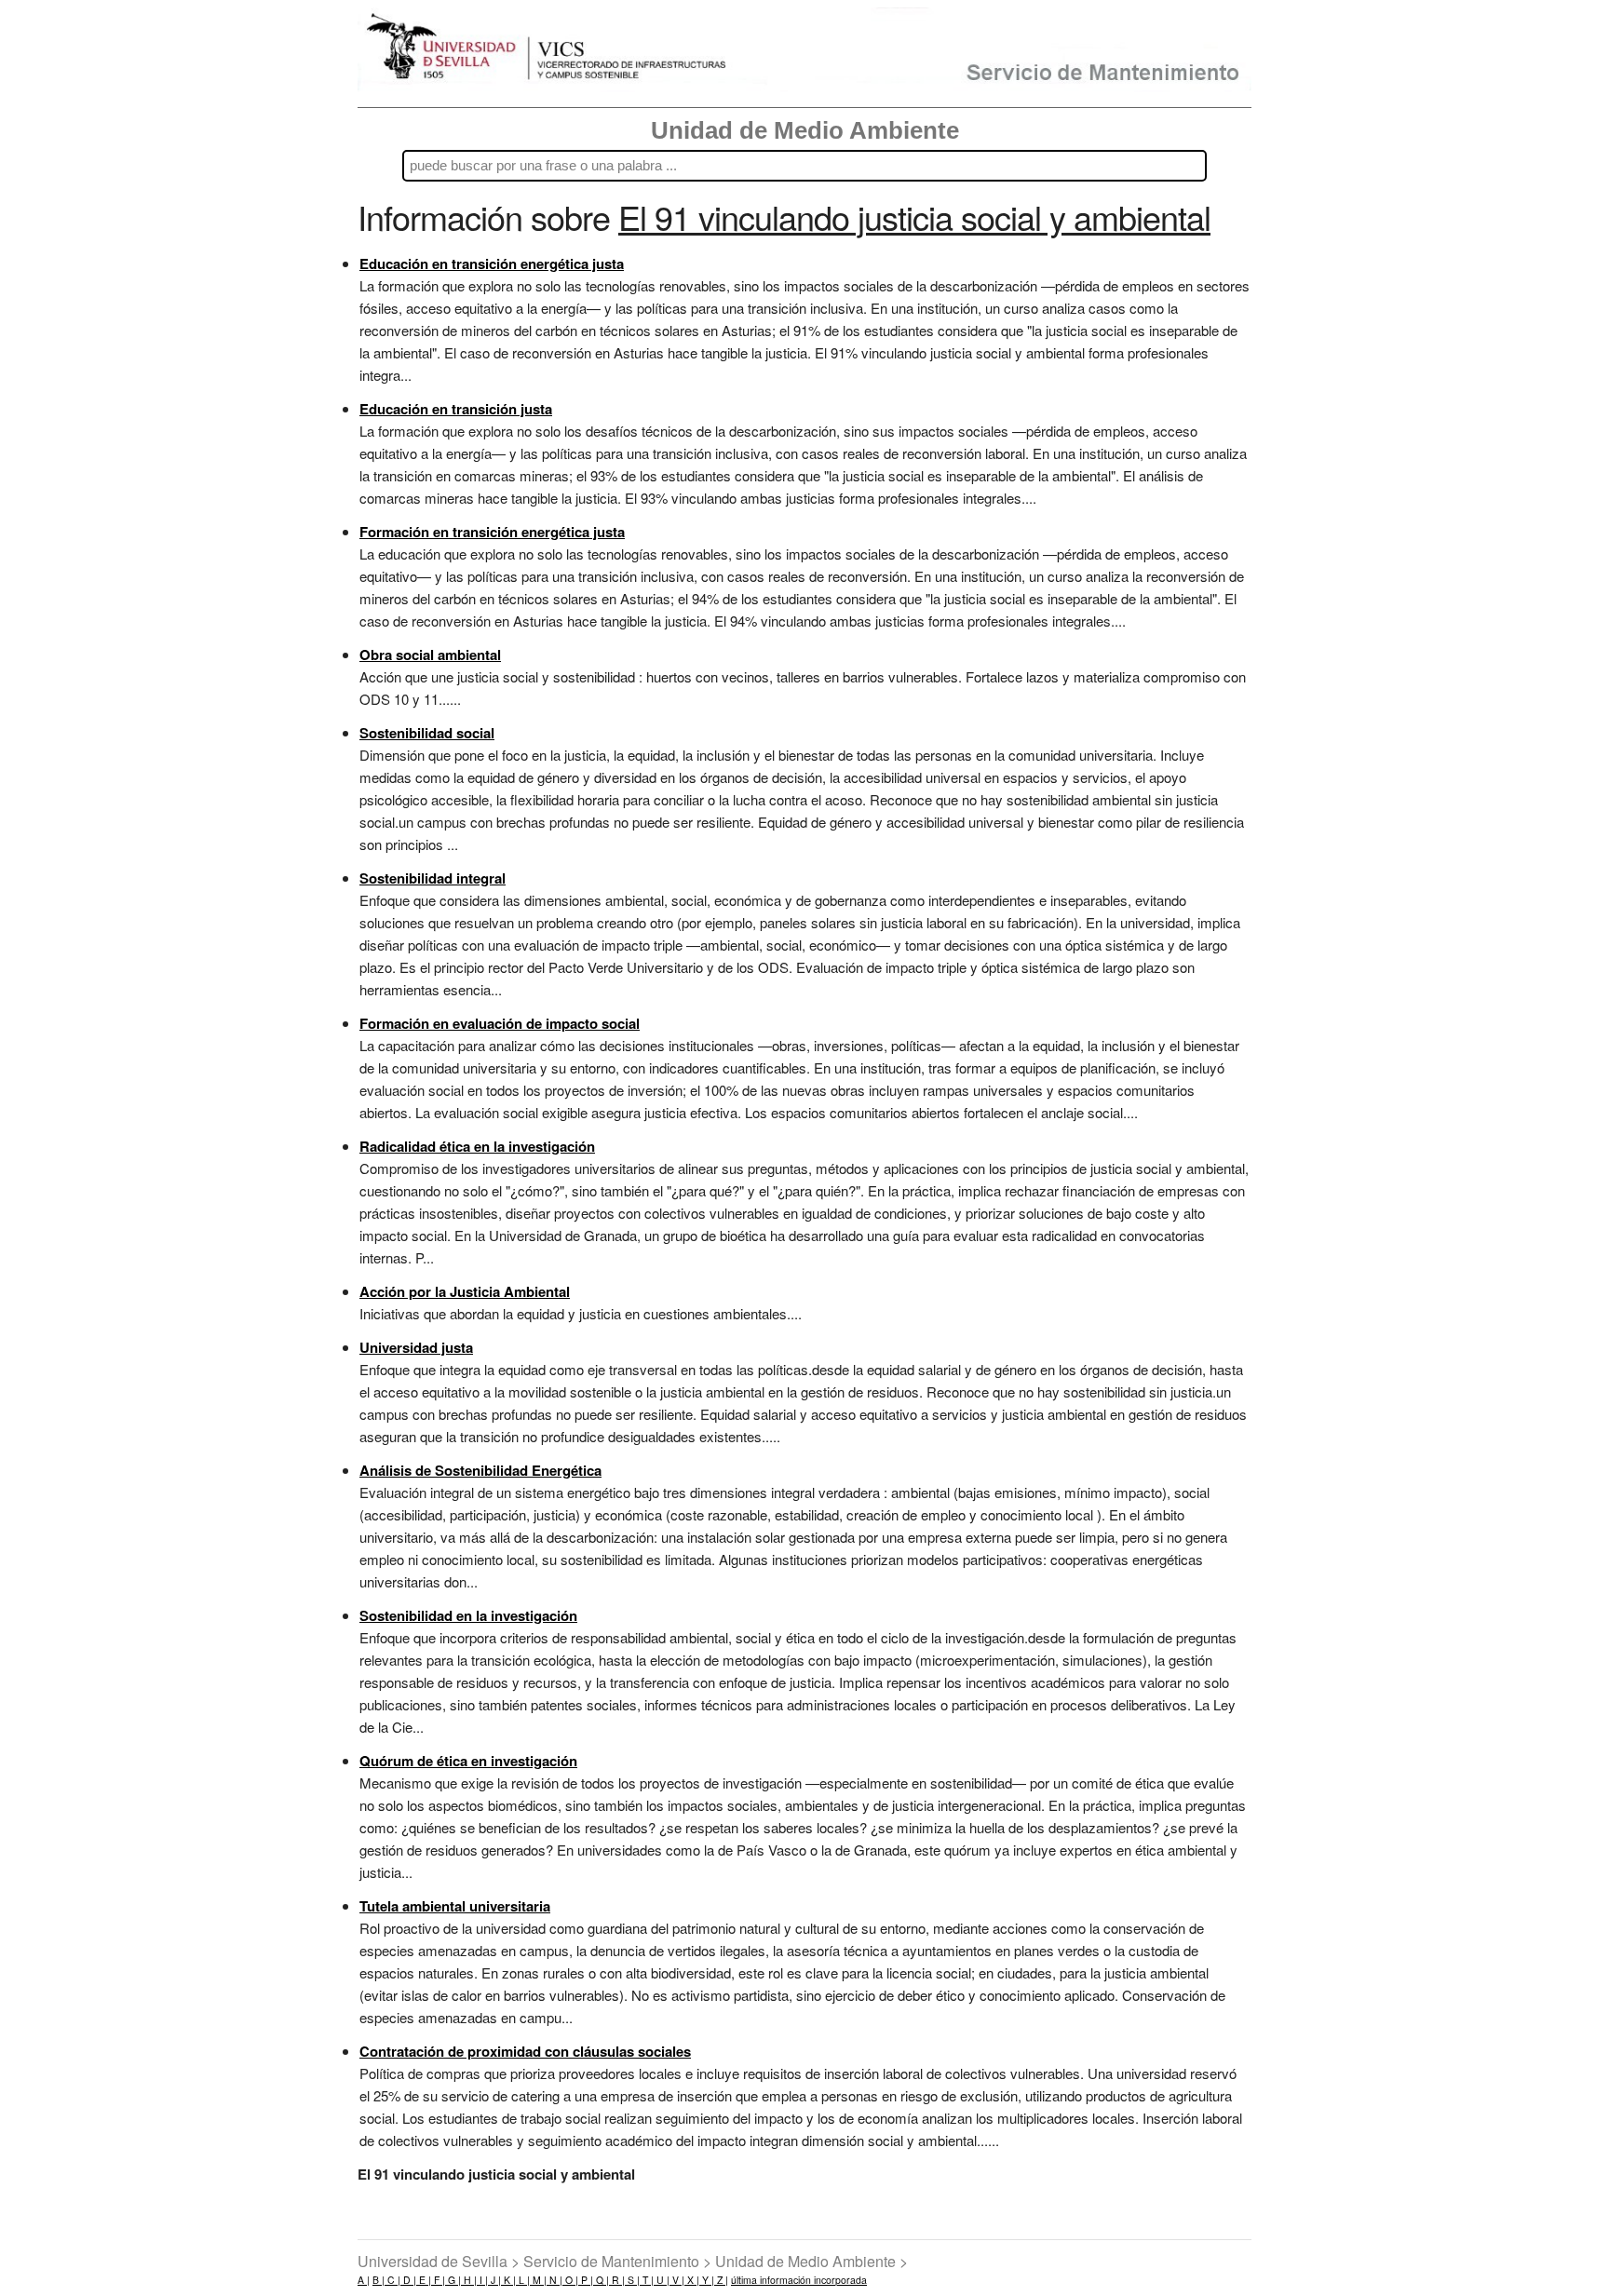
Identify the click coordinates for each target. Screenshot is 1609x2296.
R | (617, 2280)
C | (392, 2280)
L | (523, 2280)
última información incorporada (799, 2280)
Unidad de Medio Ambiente (805, 130)
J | (494, 2280)
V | (677, 2280)
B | (379, 2280)
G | (453, 2280)
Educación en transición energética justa (492, 263)
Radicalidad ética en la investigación (477, 1146)
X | (692, 2280)
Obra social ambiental (430, 655)
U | (662, 2280)
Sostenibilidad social (427, 733)
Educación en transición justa (456, 409)
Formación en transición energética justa (492, 532)
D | (408, 2280)
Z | (721, 2280)
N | (554, 2280)
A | (364, 2280)
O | (570, 2280)
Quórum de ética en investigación (468, 1761)
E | (424, 2280)
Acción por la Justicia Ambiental (465, 1291)
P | (586, 2280)
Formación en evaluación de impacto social (500, 1023)
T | (647, 2280)
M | (538, 2280)
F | (438, 2280)
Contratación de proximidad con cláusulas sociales (525, 2051)
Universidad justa (416, 1347)
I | (482, 2280)
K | (508, 2280)
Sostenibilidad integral (433, 878)
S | (632, 2280)
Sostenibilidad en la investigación (468, 1615)
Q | (601, 2280)
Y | (707, 2280)
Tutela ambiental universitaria (455, 1906)
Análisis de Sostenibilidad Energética (480, 1470)
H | (469, 2280)
